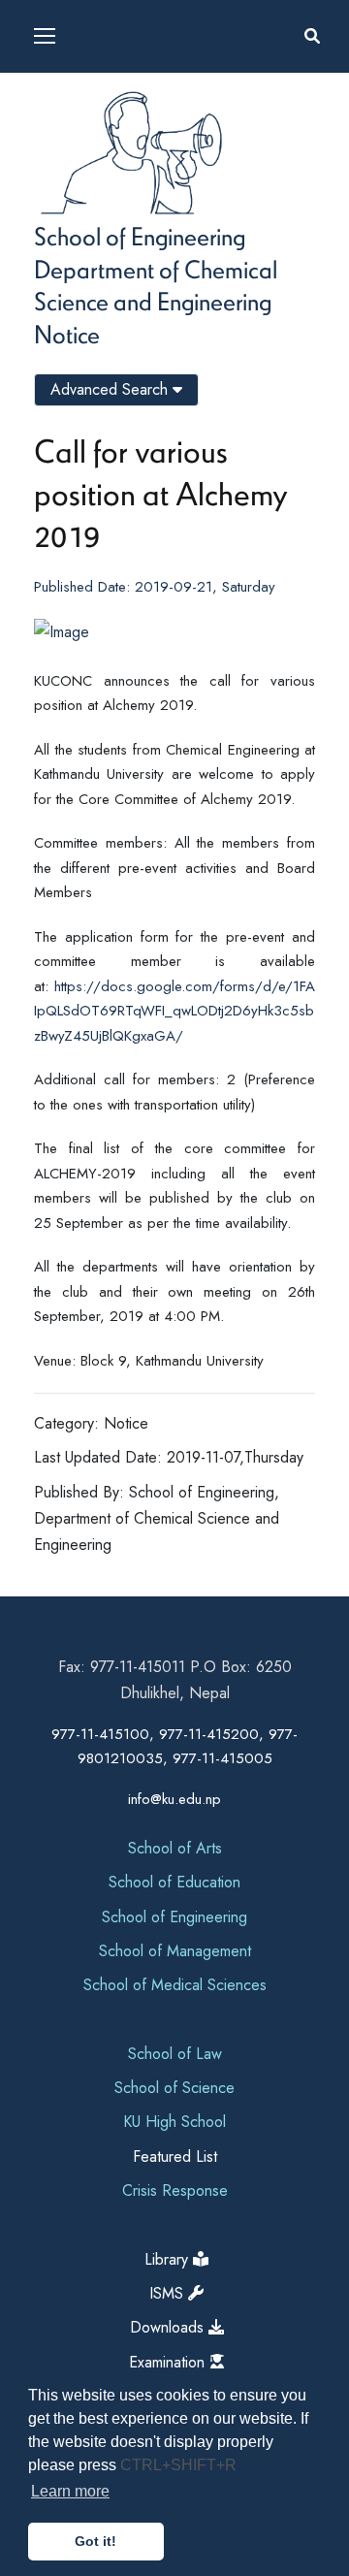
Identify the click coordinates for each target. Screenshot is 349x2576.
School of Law (175, 2054)
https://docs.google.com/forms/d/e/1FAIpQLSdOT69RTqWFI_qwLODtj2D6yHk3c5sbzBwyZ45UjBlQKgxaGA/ (174, 1011)
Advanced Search (111, 389)
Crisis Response (175, 2190)
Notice (67, 334)
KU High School (174, 2122)
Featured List (175, 2157)
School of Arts (175, 1848)
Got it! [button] (95, 2541)
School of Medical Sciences (175, 1985)
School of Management (175, 1951)
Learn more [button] (70, 2491)
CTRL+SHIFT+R (178, 2465)
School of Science (174, 2088)
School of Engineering (140, 236)
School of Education (174, 1882)
